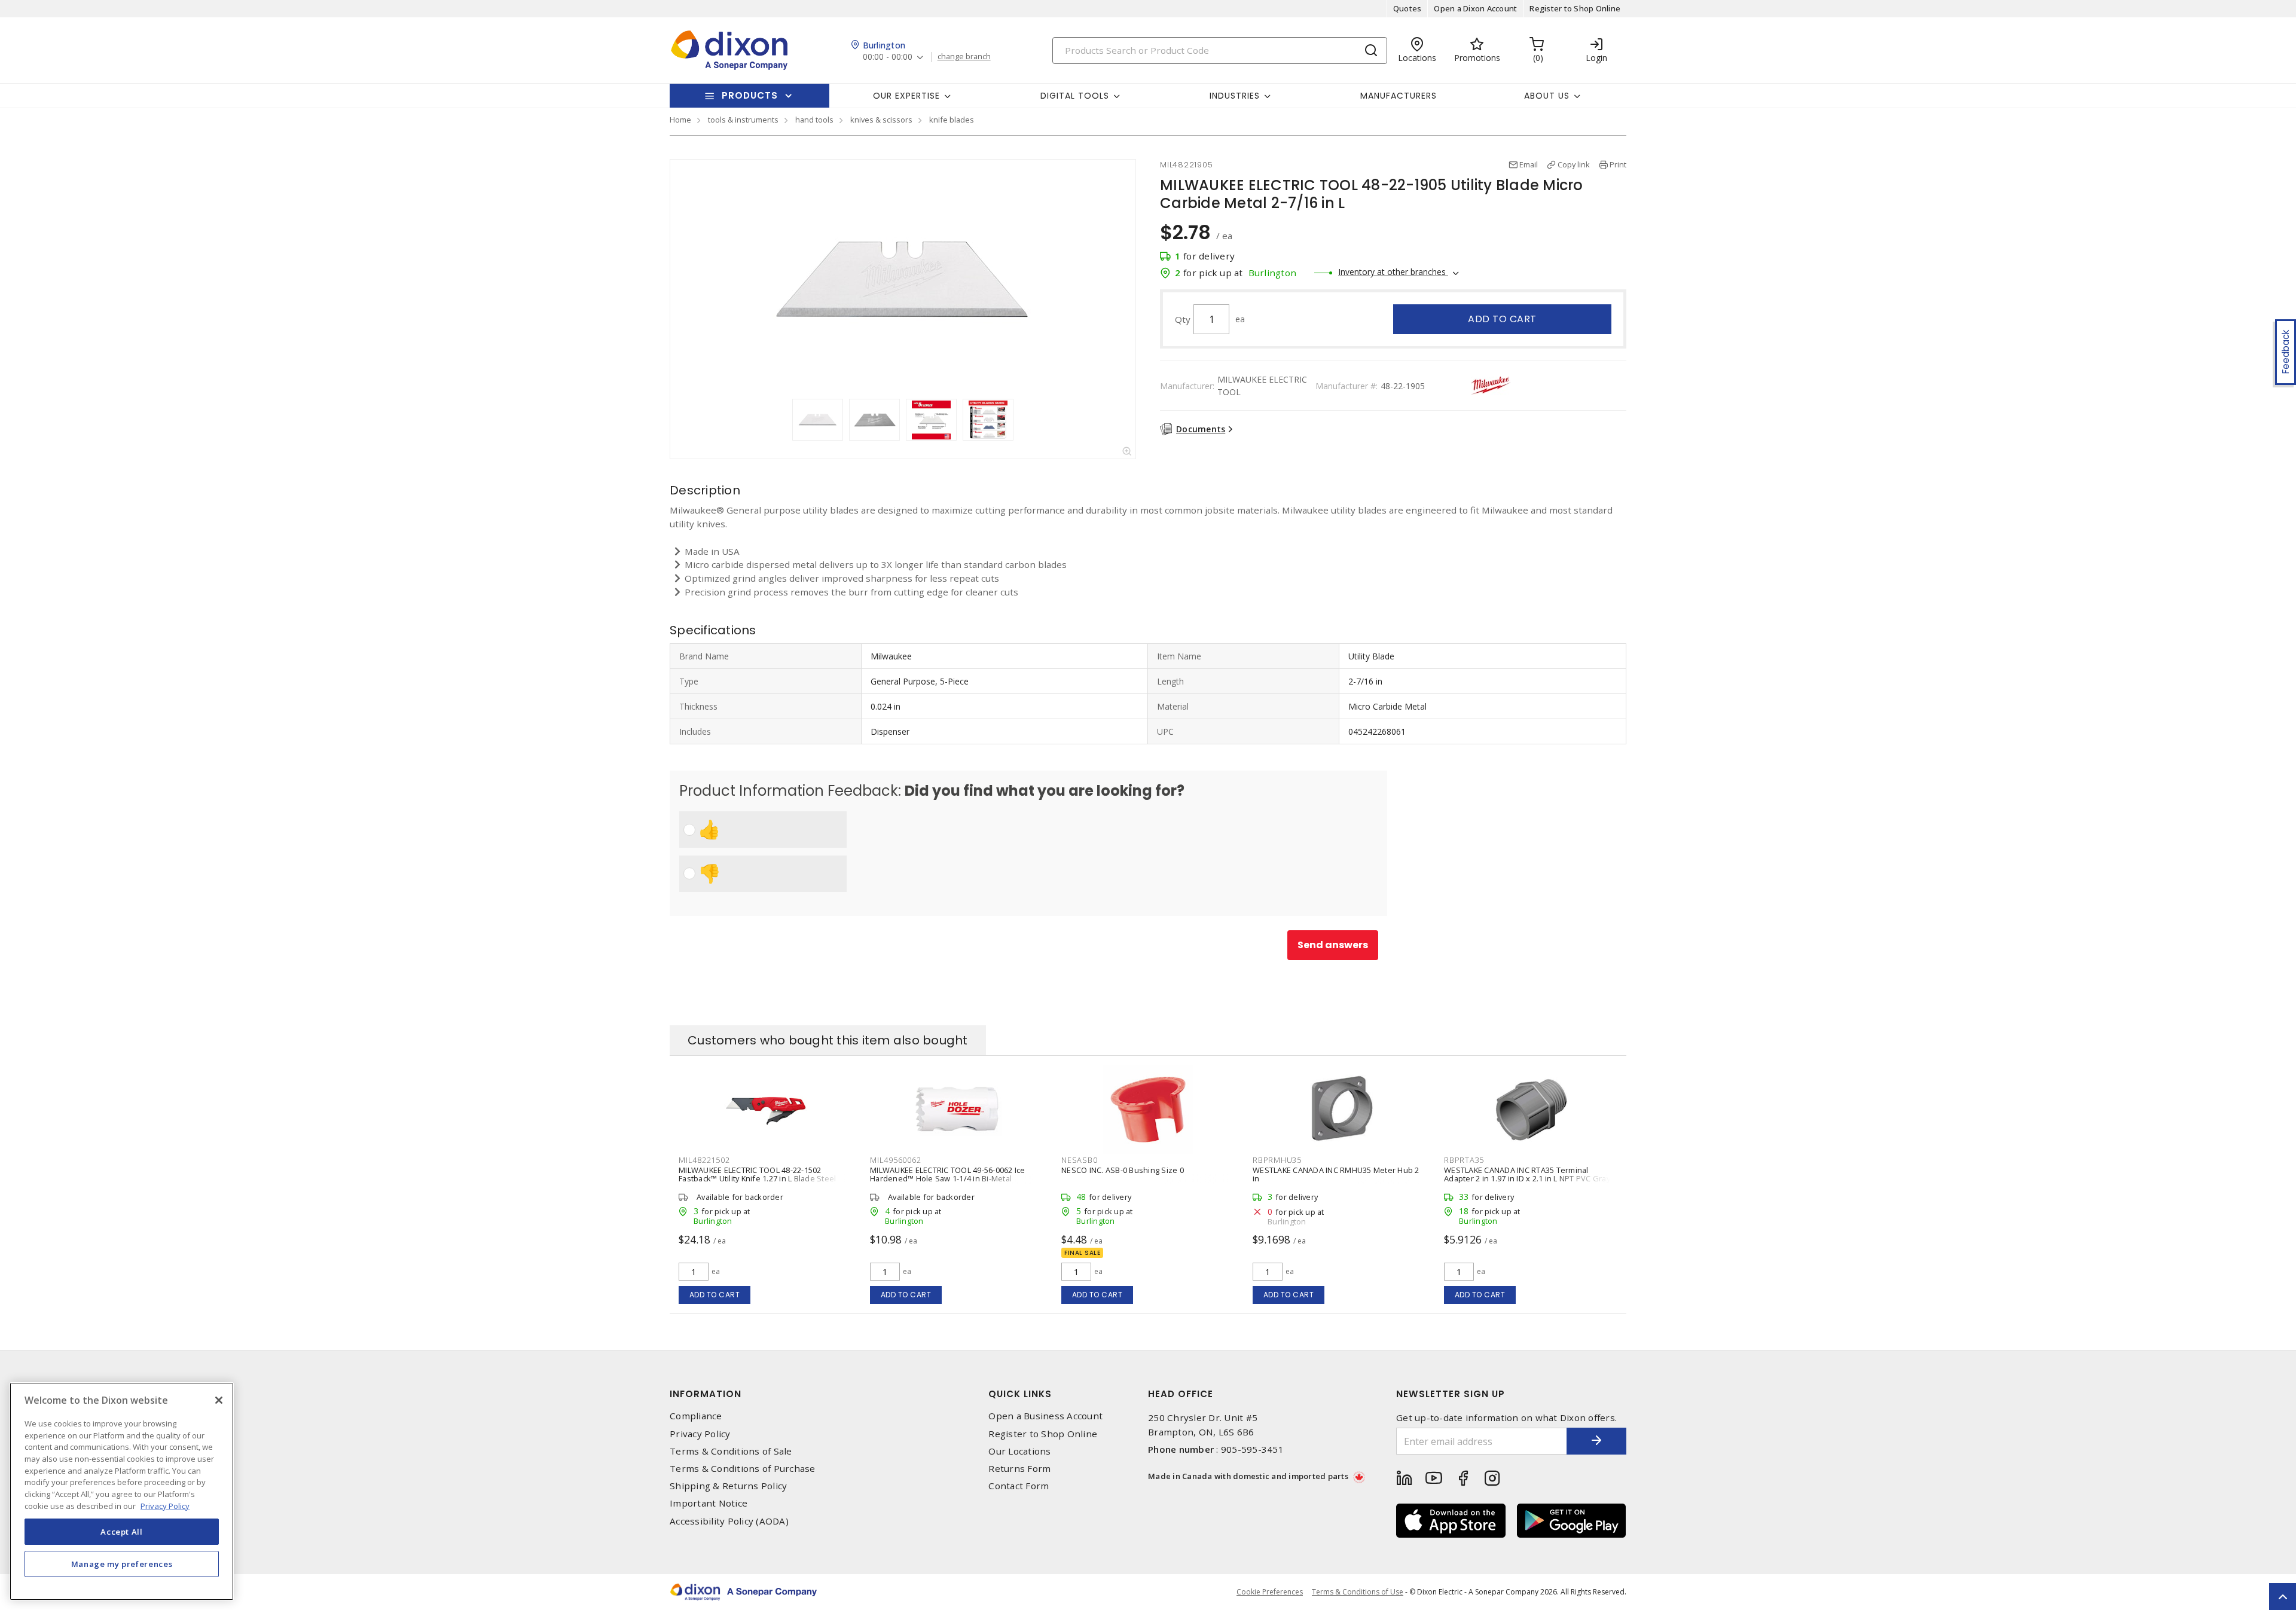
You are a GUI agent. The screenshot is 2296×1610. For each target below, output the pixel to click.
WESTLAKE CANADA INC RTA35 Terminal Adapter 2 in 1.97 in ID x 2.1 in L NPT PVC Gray (1527, 1174)
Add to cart (1502, 319)
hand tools (814, 120)
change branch (964, 57)
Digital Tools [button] (1075, 96)
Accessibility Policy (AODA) (729, 1521)
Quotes (1407, 8)
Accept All (122, 1531)
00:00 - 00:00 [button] (888, 57)
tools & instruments (743, 120)
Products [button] (750, 95)
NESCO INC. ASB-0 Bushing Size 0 (1123, 1170)
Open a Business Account (1045, 1416)
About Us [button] (1547, 96)
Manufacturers (1399, 96)
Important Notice (709, 1503)
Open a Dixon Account (1475, 8)
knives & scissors (881, 120)
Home (680, 120)
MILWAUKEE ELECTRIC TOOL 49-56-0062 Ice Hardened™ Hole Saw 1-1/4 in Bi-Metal (948, 1174)
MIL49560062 (895, 1160)
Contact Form (1019, 1486)
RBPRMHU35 (1277, 1160)
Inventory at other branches (1393, 272)
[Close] (219, 1400)
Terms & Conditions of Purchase (743, 1469)
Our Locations (1019, 1451)
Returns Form (1019, 1469)
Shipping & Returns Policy (728, 1486)
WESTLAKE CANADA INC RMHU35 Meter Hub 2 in (1336, 1174)
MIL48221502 (704, 1160)
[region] (122, 1491)
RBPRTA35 (1464, 1160)
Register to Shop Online (1575, 8)
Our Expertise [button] (906, 96)
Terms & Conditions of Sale (731, 1451)
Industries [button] (1235, 96)
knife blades (952, 120)
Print (1618, 164)
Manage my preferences (122, 1563)
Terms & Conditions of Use (1358, 1592)
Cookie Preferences (1270, 1592)
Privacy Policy (700, 1434)
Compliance (696, 1416)
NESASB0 (1079, 1160)
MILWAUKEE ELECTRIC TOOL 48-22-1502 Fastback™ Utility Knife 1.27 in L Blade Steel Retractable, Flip (757, 1178)
